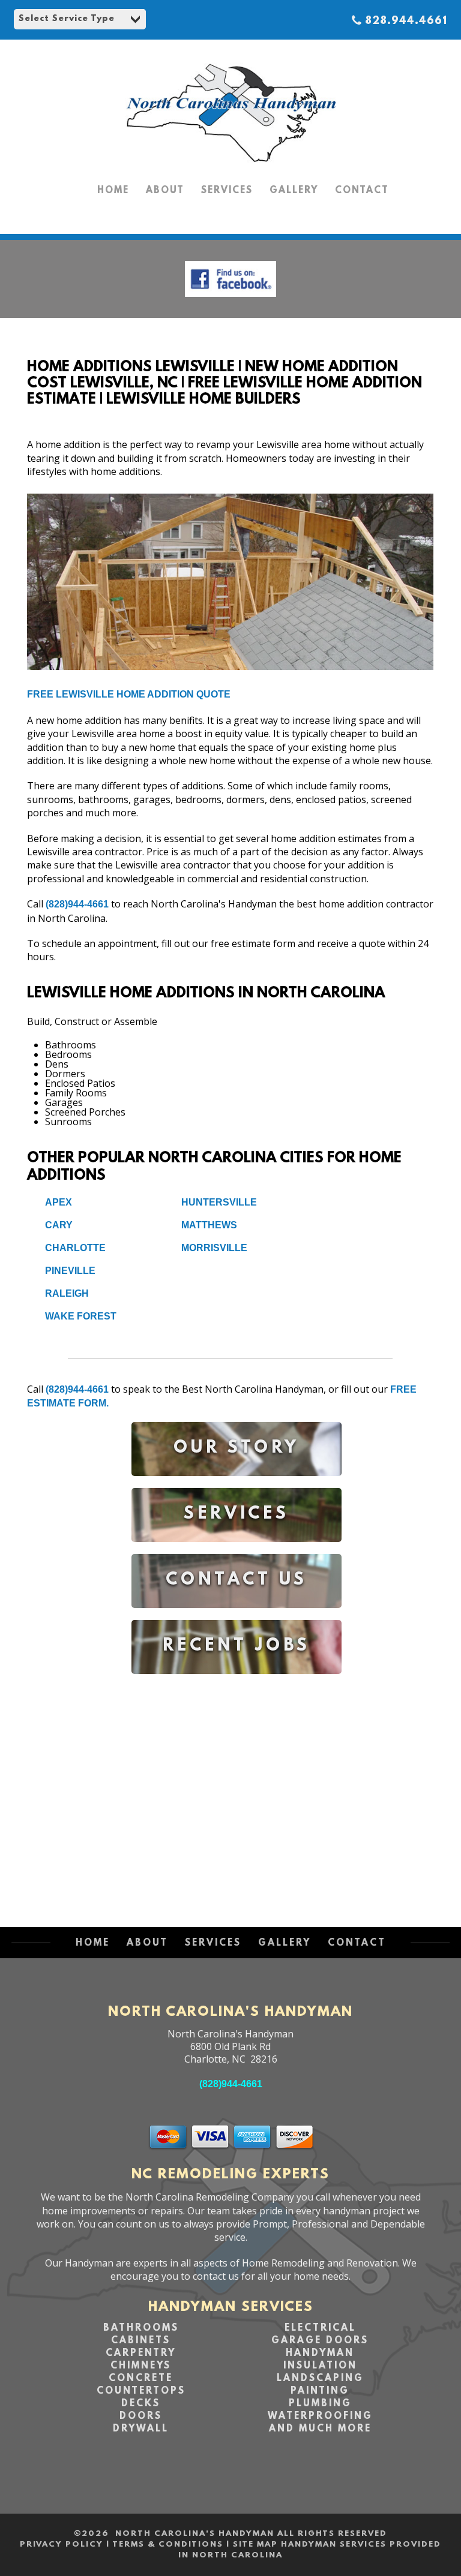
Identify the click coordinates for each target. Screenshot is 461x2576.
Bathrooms (141, 2328)
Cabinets (141, 2341)
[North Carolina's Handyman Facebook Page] (230, 300)
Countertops (141, 2391)
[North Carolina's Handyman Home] (230, 168)
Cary (59, 1225)
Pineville (70, 1271)
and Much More (320, 2429)
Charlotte (75, 1248)
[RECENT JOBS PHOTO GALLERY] (237, 1683)
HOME (113, 191)
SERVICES (227, 191)
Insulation (320, 2366)
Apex (59, 1202)
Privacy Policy (62, 2545)
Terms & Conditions (168, 2545)
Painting (320, 2391)
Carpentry (141, 2353)
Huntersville (219, 1202)
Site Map (255, 2545)
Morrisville (214, 1248)
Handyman (320, 2353)
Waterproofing (320, 2416)
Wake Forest (81, 1316)
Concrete (141, 2379)
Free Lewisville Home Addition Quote (129, 694)
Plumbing (320, 2404)
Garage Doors (320, 2341)
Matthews (209, 1225)
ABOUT (165, 191)
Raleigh (67, 1293)
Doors (141, 2416)
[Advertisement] (237, 1789)
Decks (141, 2404)
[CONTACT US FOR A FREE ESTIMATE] (237, 1617)
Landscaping (320, 2379)
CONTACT (362, 191)
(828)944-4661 (77, 904)
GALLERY (294, 191)
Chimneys (141, 2366)
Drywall (141, 2429)
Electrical (320, 2328)
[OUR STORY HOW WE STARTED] (237, 1485)
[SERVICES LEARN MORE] (237, 1551)
